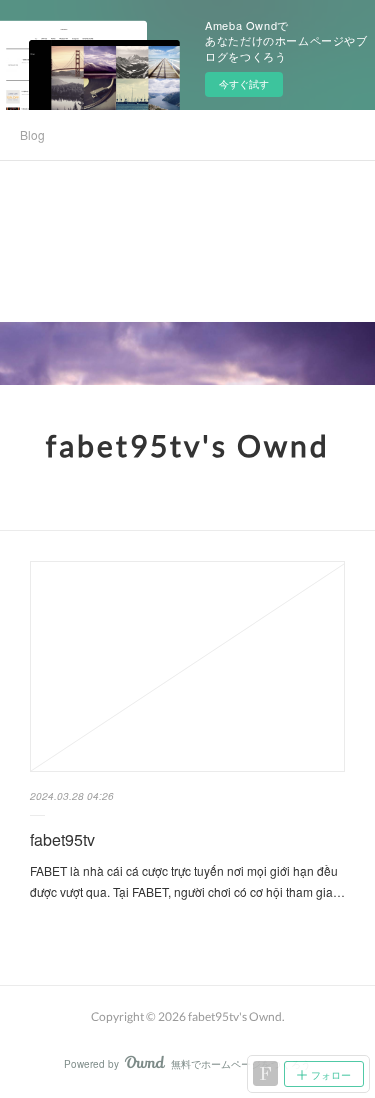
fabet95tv (62, 839)
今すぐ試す (244, 84)
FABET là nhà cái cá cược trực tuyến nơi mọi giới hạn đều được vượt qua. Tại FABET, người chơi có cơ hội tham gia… (187, 881)
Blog (32, 134)
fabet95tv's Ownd (188, 445)
